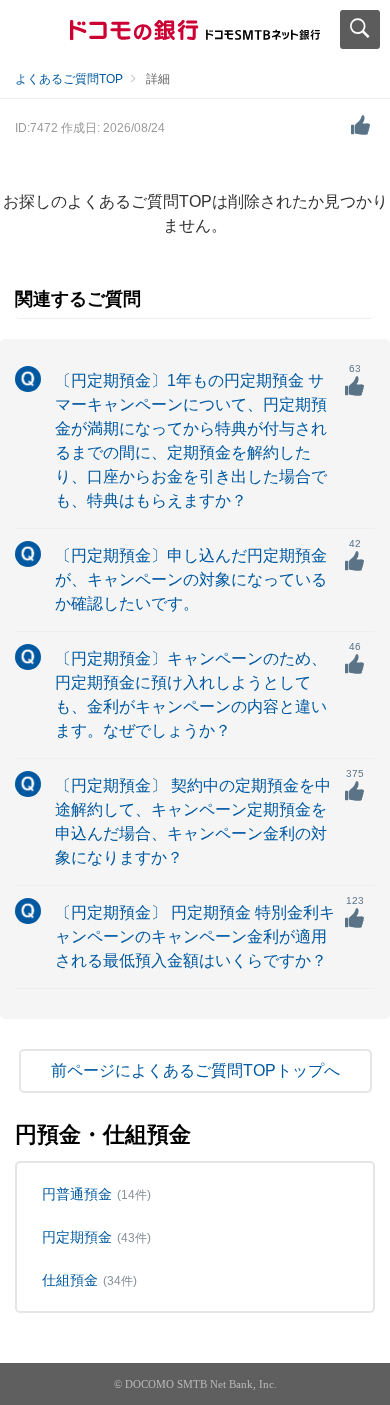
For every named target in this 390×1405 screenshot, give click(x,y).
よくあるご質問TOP (69, 79)
